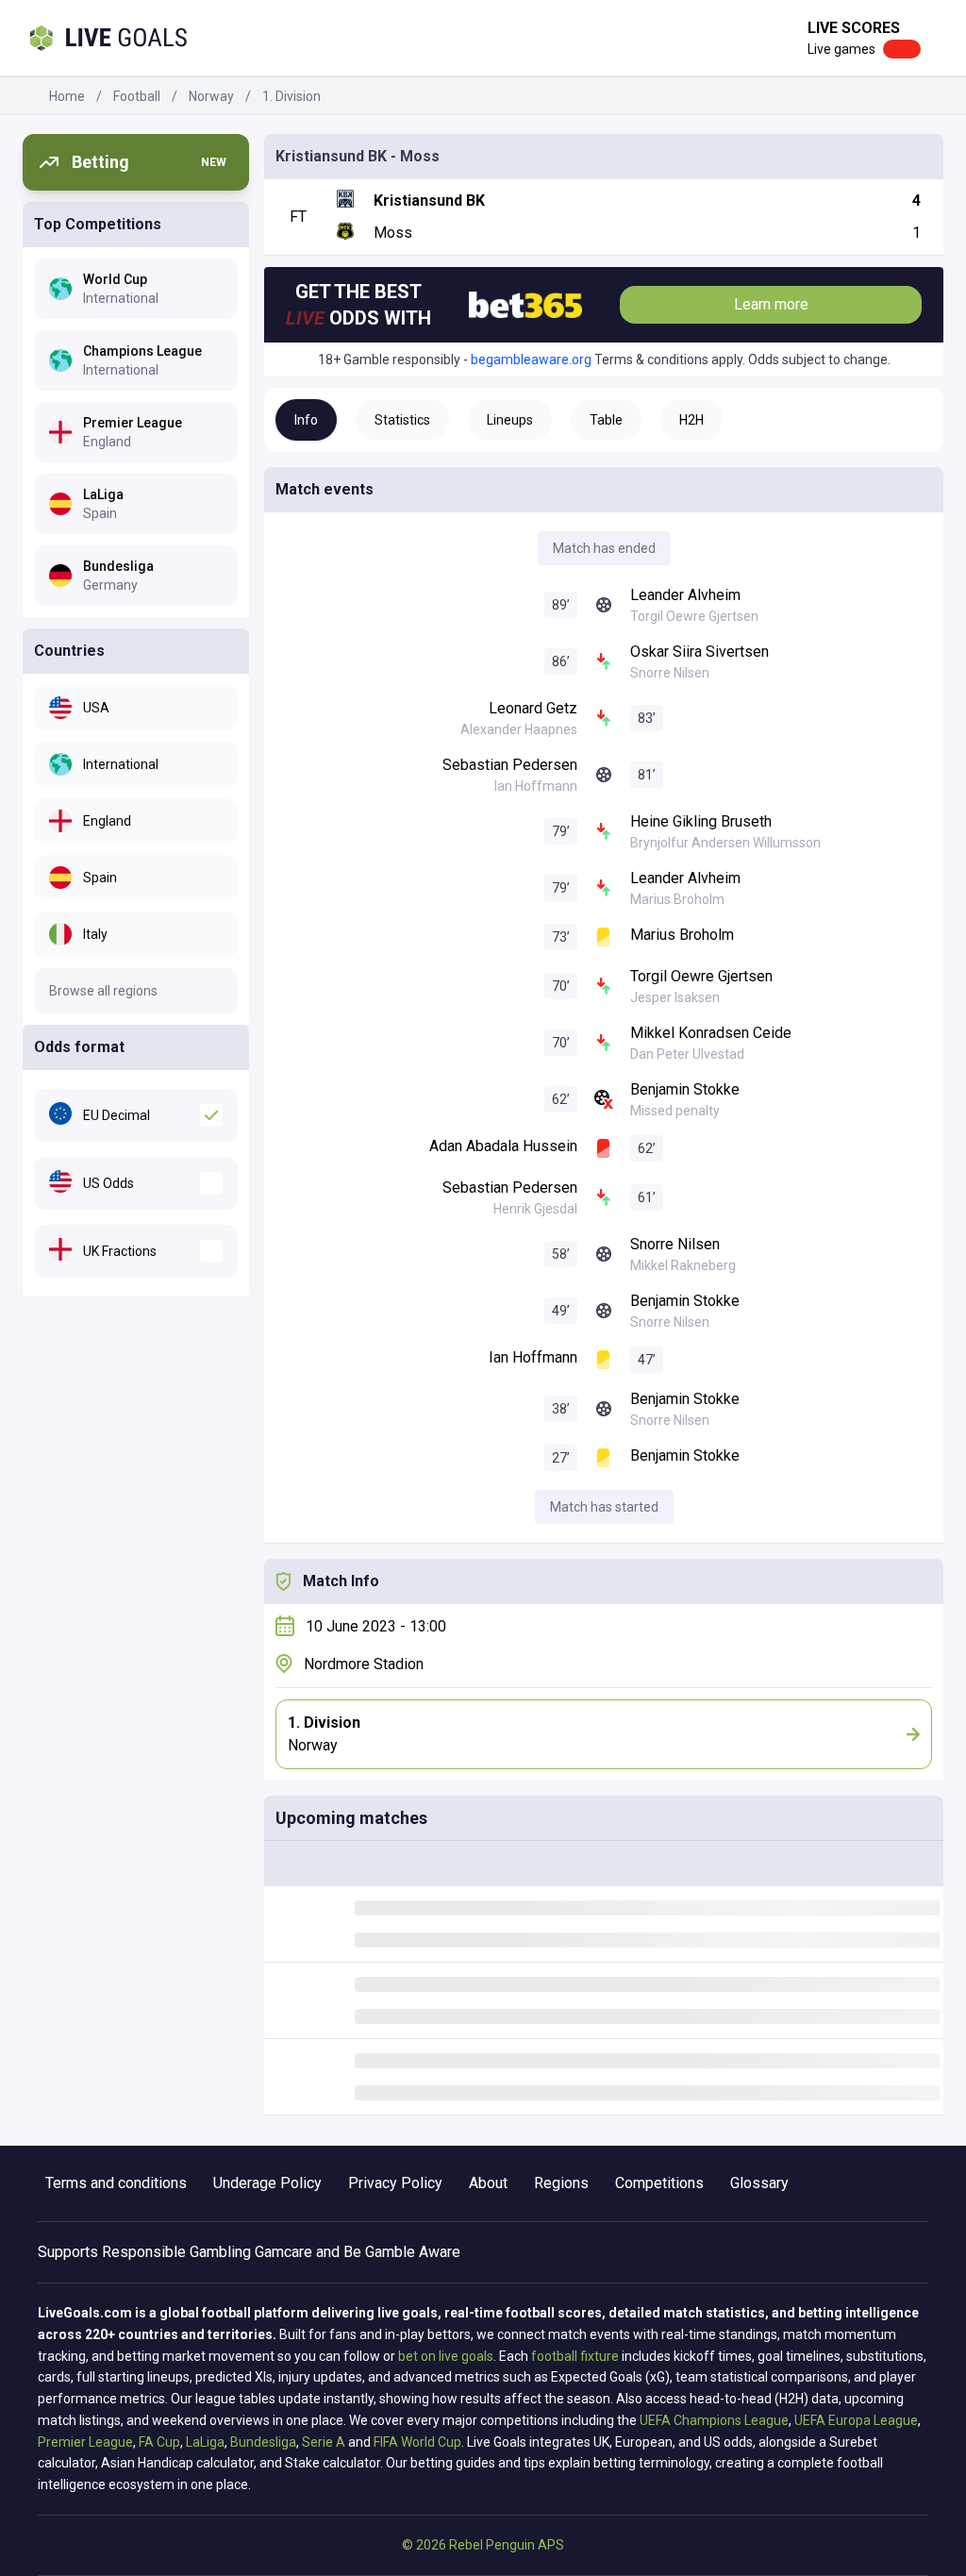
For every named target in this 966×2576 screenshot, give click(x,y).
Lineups (510, 420)
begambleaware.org (531, 360)
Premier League (85, 2442)
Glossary (759, 2183)
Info (306, 420)
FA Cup (159, 2442)
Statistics (402, 420)
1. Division (291, 96)
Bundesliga (263, 2442)
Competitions (659, 2183)
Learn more (771, 304)
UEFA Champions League (714, 2420)
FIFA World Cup (417, 2442)
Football (137, 96)
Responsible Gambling (176, 2252)
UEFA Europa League (856, 2420)
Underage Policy (267, 2183)
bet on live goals (446, 2356)
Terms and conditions (116, 2183)
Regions (561, 2183)
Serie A (324, 2442)
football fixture (575, 2356)
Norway (211, 96)
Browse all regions (103, 991)
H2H (691, 420)
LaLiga (205, 2442)
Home (67, 96)
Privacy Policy (395, 2183)
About (488, 2183)
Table (606, 420)
